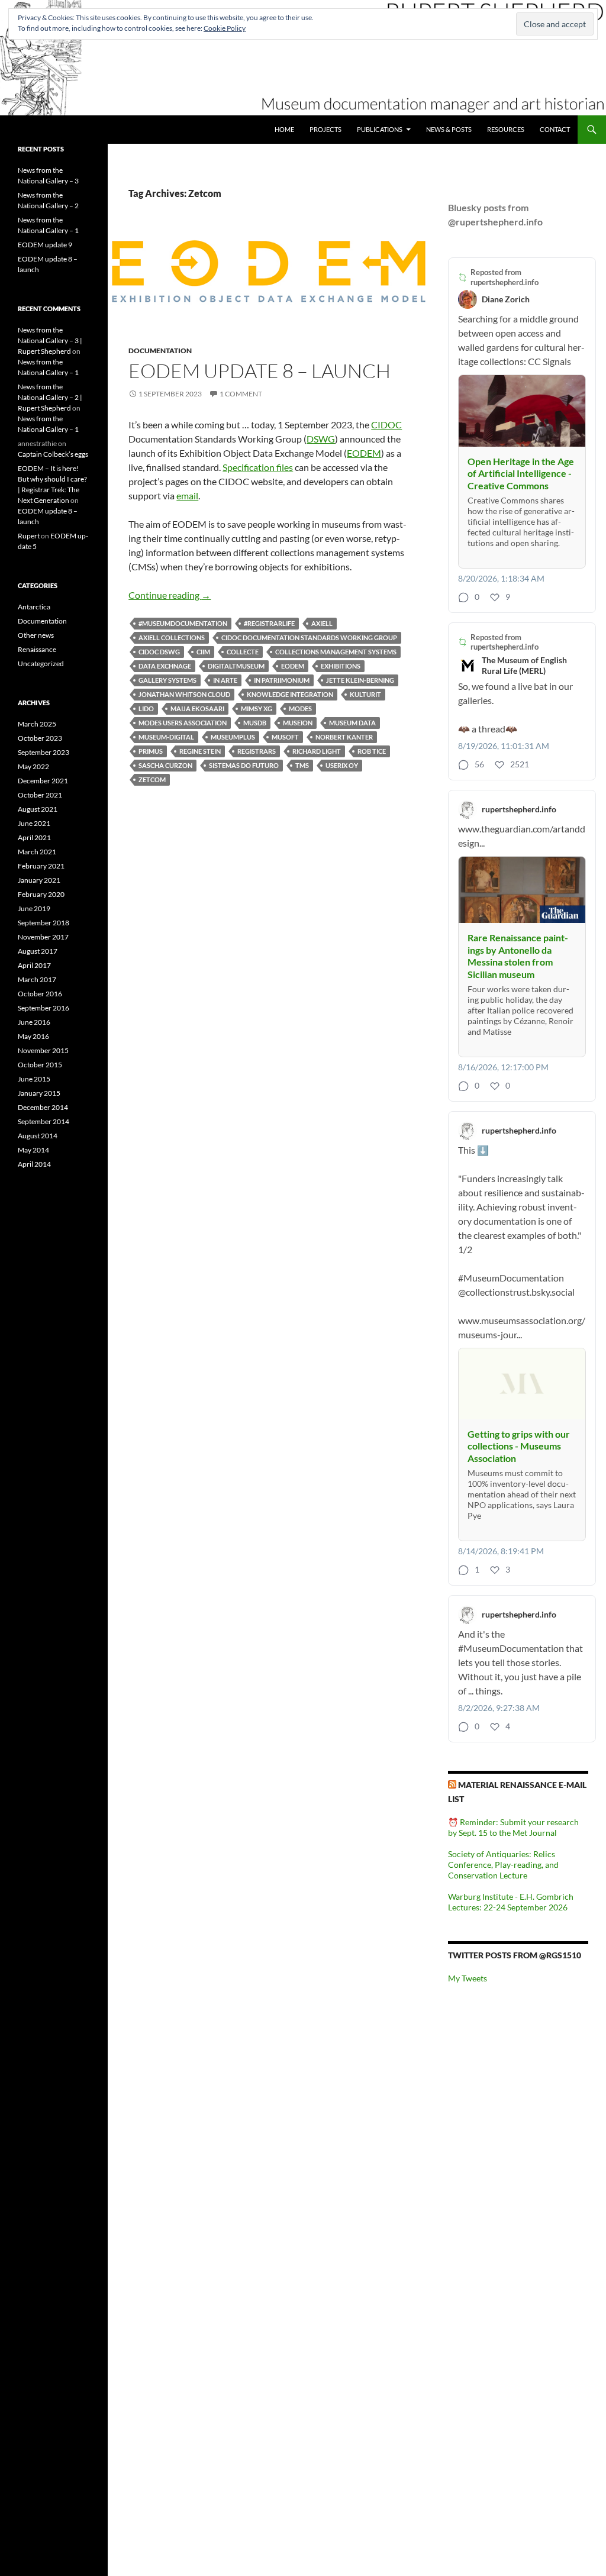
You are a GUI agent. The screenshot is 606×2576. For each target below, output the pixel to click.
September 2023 (43, 752)
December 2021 (43, 781)
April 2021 (34, 837)
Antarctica (34, 607)
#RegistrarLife (269, 623)
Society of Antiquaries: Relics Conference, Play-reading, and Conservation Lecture (503, 1865)
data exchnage (165, 666)
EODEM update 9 (45, 245)
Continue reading (170, 595)
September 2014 (43, 1121)
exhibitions (341, 666)
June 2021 (34, 823)
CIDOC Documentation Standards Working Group (309, 637)
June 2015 (34, 1079)
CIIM (203, 652)
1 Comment (241, 394)
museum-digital (166, 737)
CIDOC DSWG (159, 652)
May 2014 (33, 1150)
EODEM (364, 453)
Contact (555, 129)
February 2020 (41, 894)
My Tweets (468, 1978)
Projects (325, 129)
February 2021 (41, 866)
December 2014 (43, 1107)
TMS (302, 765)
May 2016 (33, 1036)
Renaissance (37, 649)
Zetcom (152, 779)
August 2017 (38, 951)
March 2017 (37, 979)
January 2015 (39, 1093)
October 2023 (40, 738)
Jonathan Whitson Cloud (184, 694)
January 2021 (39, 880)
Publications (380, 129)
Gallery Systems (167, 680)
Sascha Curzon (165, 765)
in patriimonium (282, 680)
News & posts (449, 129)
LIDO (146, 708)
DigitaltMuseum (236, 666)
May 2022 (33, 766)
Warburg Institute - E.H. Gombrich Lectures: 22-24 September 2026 (511, 1902)
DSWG (321, 439)
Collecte (243, 652)
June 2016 (34, 1022)
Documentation (160, 351)
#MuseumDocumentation (183, 623)
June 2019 (34, 908)
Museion (298, 723)
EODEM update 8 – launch (260, 371)
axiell (322, 623)
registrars (257, 751)
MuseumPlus (233, 737)
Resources (506, 129)
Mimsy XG (257, 708)
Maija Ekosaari (197, 708)
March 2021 (37, 852)
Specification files (258, 467)
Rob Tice (372, 751)
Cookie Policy (225, 28)
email (187, 495)
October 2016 (40, 994)
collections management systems (336, 652)
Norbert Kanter (344, 737)
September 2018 (43, 923)
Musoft (285, 737)
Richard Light (317, 751)
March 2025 (37, 724)
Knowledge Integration (290, 694)
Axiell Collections (172, 637)
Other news (36, 635)
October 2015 (40, 1065)
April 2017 (34, 965)
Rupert (29, 536)
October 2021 (40, 795)
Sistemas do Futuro (244, 765)
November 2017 (43, 937)
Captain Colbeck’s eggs (53, 454)
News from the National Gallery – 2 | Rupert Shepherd (50, 397)
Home (284, 129)
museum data (352, 723)
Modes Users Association (183, 723)
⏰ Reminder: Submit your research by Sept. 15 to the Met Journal (513, 1827)
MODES (300, 708)
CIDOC (386, 425)
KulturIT (365, 694)
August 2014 (38, 1136)
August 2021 (38, 809)
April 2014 (34, 1164)
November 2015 (43, 1050)
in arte (225, 680)
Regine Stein (200, 751)
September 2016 (43, 1008)
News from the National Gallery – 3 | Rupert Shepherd (50, 340)
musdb (255, 723)
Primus (151, 751)
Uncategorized (41, 664)
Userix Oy (342, 765)
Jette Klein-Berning (360, 680)
